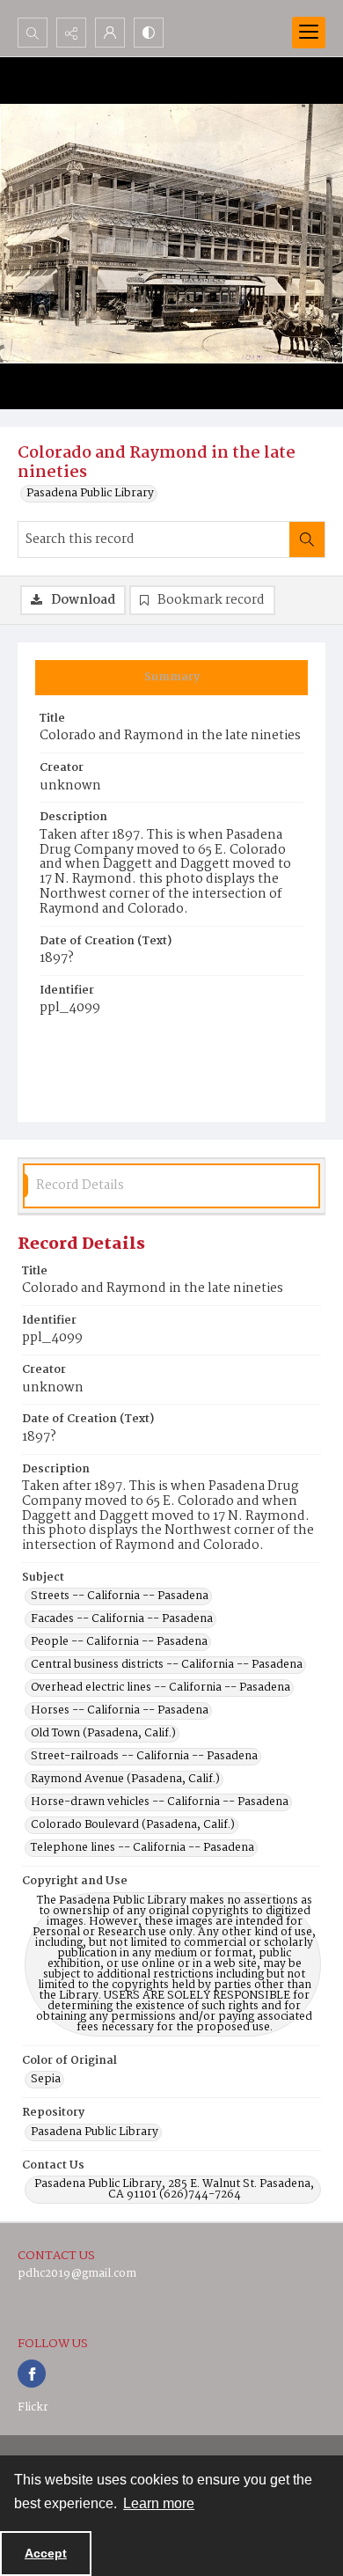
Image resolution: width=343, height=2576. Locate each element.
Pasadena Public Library (90, 494)
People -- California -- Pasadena (119, 1642)
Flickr (33, 2407)
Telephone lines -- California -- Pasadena (142, 1848)
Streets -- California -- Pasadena (120, 1596)
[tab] (171, 678)
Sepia (46, 2080)
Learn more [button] (159, 2503)
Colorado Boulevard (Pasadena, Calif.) (133, 1825)
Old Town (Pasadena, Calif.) (103, 1734)
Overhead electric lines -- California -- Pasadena (161, 1688)
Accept (46, 2553)
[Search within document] (307, 539)
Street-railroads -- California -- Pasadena (144, 1757)
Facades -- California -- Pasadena (122, 1619)
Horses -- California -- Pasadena (120, 1711)
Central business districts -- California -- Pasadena (167, 1665)
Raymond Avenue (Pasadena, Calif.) (125, 1780)
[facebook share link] (32, 2374)
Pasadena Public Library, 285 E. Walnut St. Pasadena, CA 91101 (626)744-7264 (174, 2190)
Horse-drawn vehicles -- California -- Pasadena (160, 1802)
